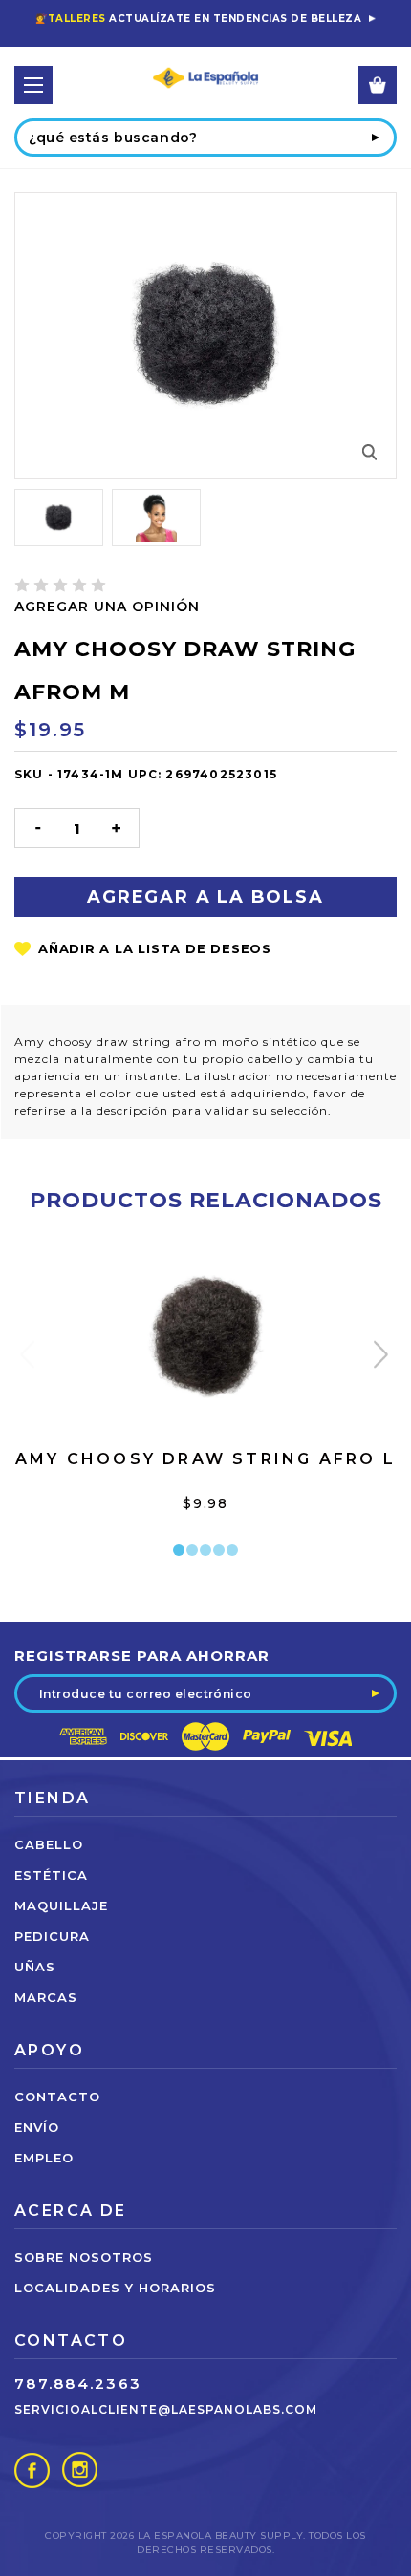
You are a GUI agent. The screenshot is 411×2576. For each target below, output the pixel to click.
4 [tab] (219, 1550)
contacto (57, 2097)
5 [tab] (232, 1550)
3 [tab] (205, 1550)
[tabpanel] (206, 1397)
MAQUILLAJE (61, 1905)
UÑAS (35, 1967)
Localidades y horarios (115, 2288)
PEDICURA (52, 1936)
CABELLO (49, 1844)
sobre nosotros (84, 2257)
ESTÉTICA (51, 1875)
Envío (37, 2127)
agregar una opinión (107, 607)
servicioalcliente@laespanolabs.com (166, 2409)
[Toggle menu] (33, 85)
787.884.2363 (78, 2384)
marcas (46, 1997)
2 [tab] (192, 1550)
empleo (44, 2158)
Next (383, 1359)
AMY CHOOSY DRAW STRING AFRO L (205, 1459)
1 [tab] (179, 1550)
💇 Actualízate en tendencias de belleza (198, 19)
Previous (29, 1359)
